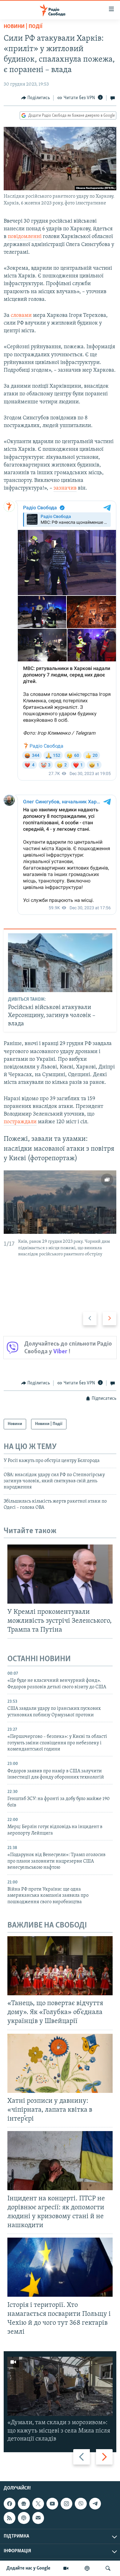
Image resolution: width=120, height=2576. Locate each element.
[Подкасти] (87, 2568)
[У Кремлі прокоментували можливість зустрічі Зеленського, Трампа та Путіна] (60, 1574)
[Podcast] (24, 2518)
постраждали (20, 1122)
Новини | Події (23, 27)
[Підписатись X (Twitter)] (38, 2504)
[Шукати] (108, 2568)
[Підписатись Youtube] (52, 2504)
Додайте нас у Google (28, 2568)
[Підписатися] (38, 2518)
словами (21, 316)
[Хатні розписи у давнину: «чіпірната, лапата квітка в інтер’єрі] (60, 2063)
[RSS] (10, 2518)
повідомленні (25, 237)
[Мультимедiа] (66, 2568)
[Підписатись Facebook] (10, 2504)
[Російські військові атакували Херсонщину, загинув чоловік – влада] (60, 963)
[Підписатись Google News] (24, 2504)
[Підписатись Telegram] (95, 2504)
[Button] (36, 98)
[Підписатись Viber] (81, 2504)
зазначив (65, 488)
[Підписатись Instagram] (66, 2504)
